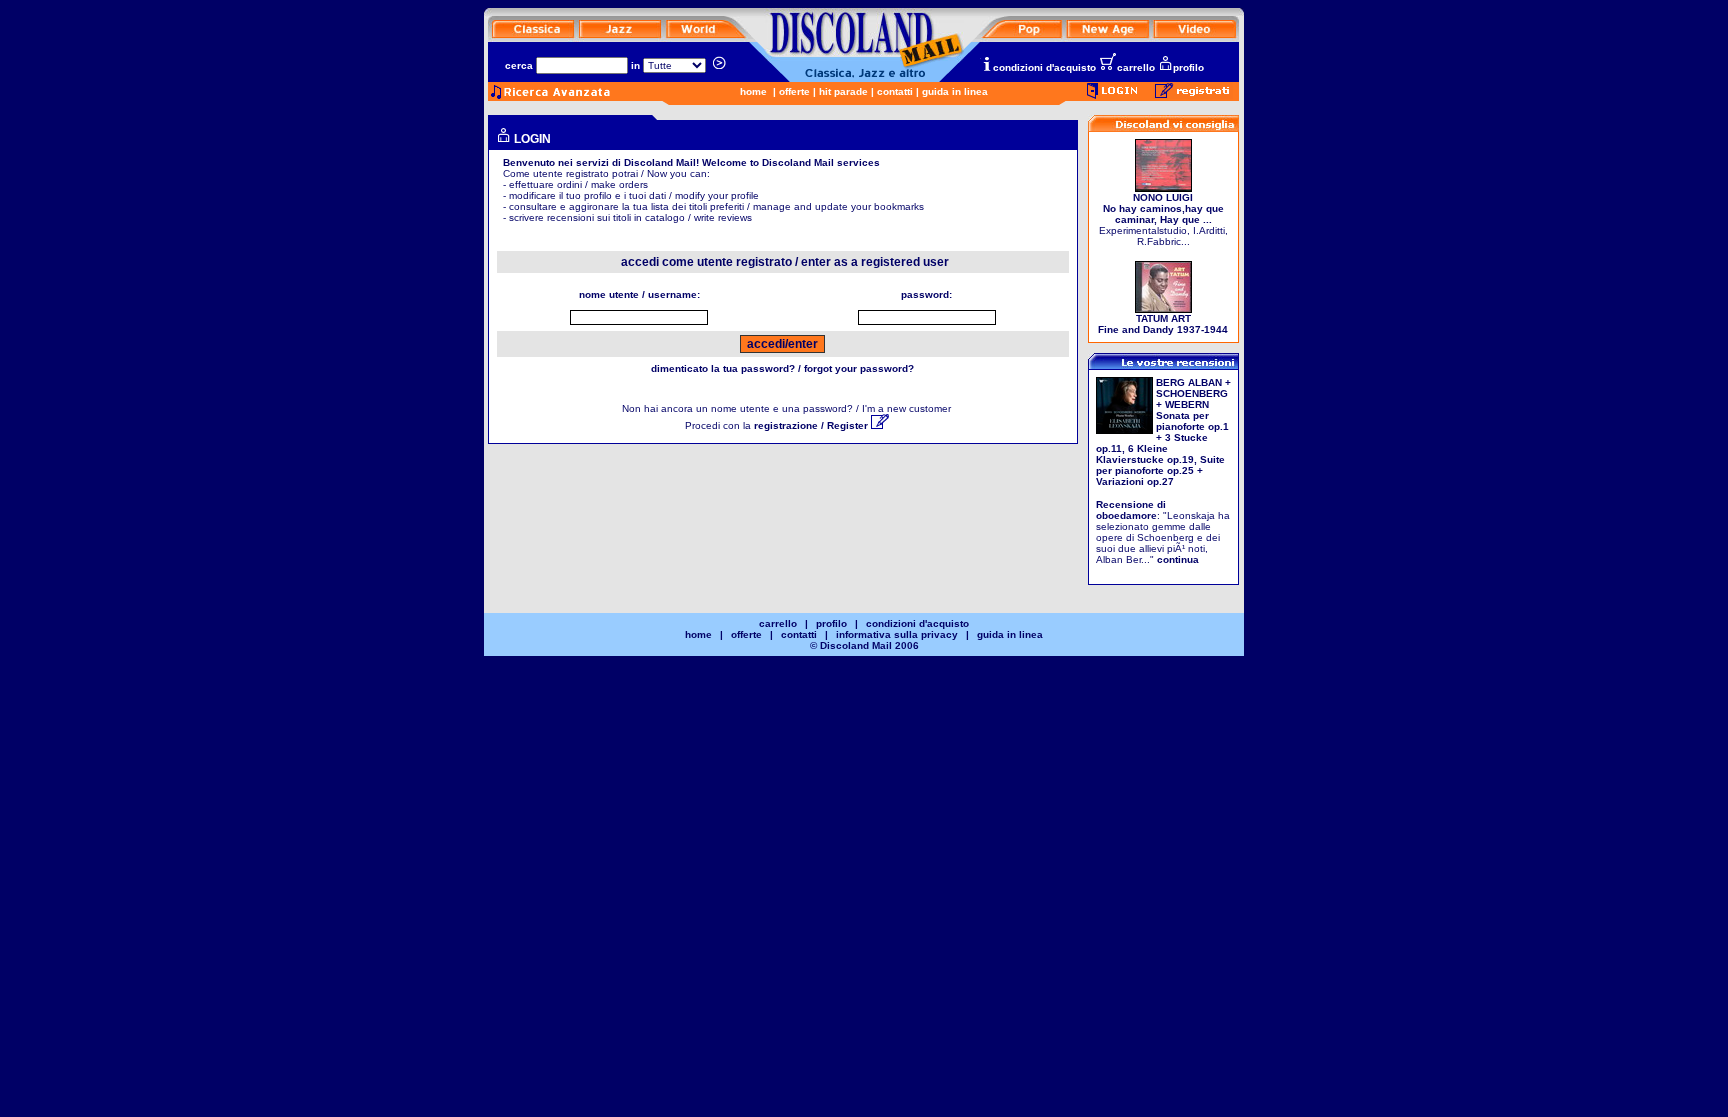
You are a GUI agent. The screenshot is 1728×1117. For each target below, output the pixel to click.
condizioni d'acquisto (1044, 67)
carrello (1136, 67)
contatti (895, 91)
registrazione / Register (812, 425)
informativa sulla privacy (897, 634)
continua (1178, 559)
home (753, 91)
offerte (794, 91)
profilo (1188, 67)
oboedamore (1126, 515)
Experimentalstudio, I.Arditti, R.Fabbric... (1163, 219)
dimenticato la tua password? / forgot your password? (782, 368)
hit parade (843, 91)
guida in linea (955, 91)
